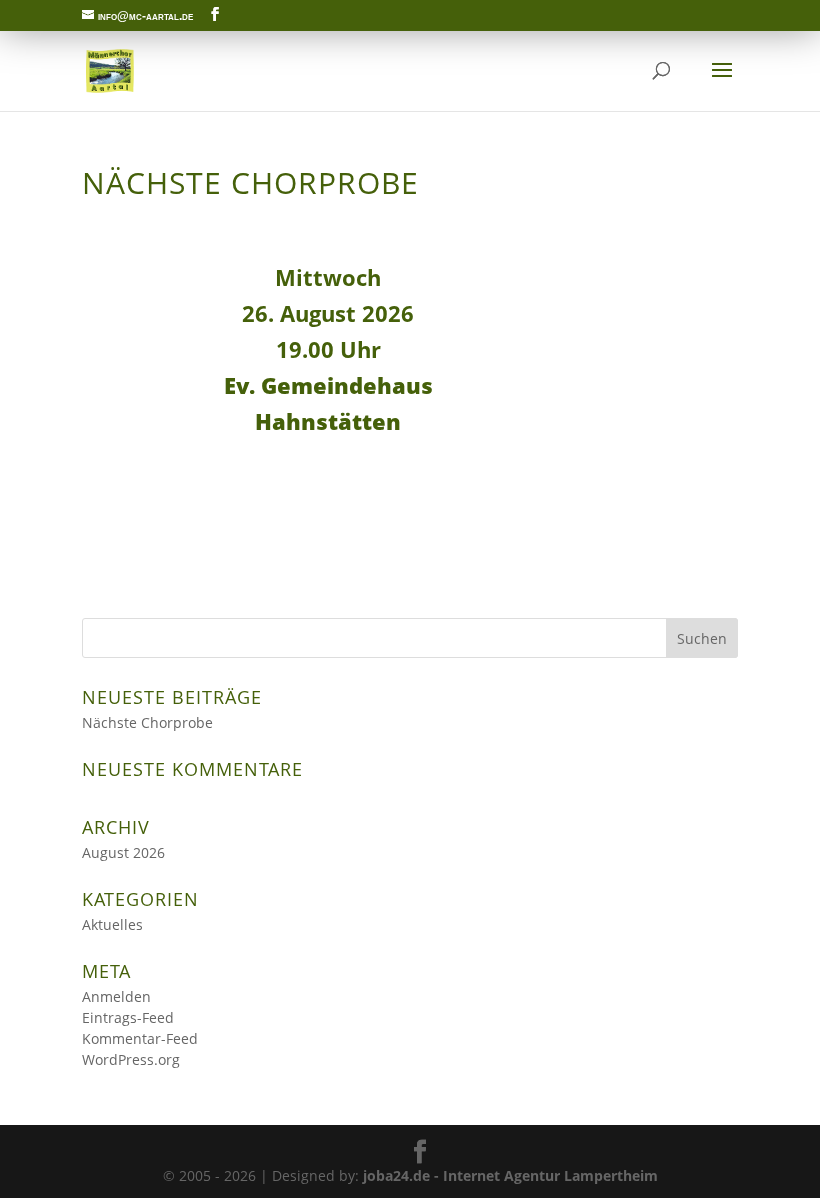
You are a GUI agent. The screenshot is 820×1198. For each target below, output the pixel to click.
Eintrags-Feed (128, 1017)
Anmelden (116, 996)
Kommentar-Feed (140, 1038)
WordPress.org (131, 1059)
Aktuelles (112, 924)
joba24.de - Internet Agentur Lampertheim (510, 1175)
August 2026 (123, 852)
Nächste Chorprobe (147, 722)
